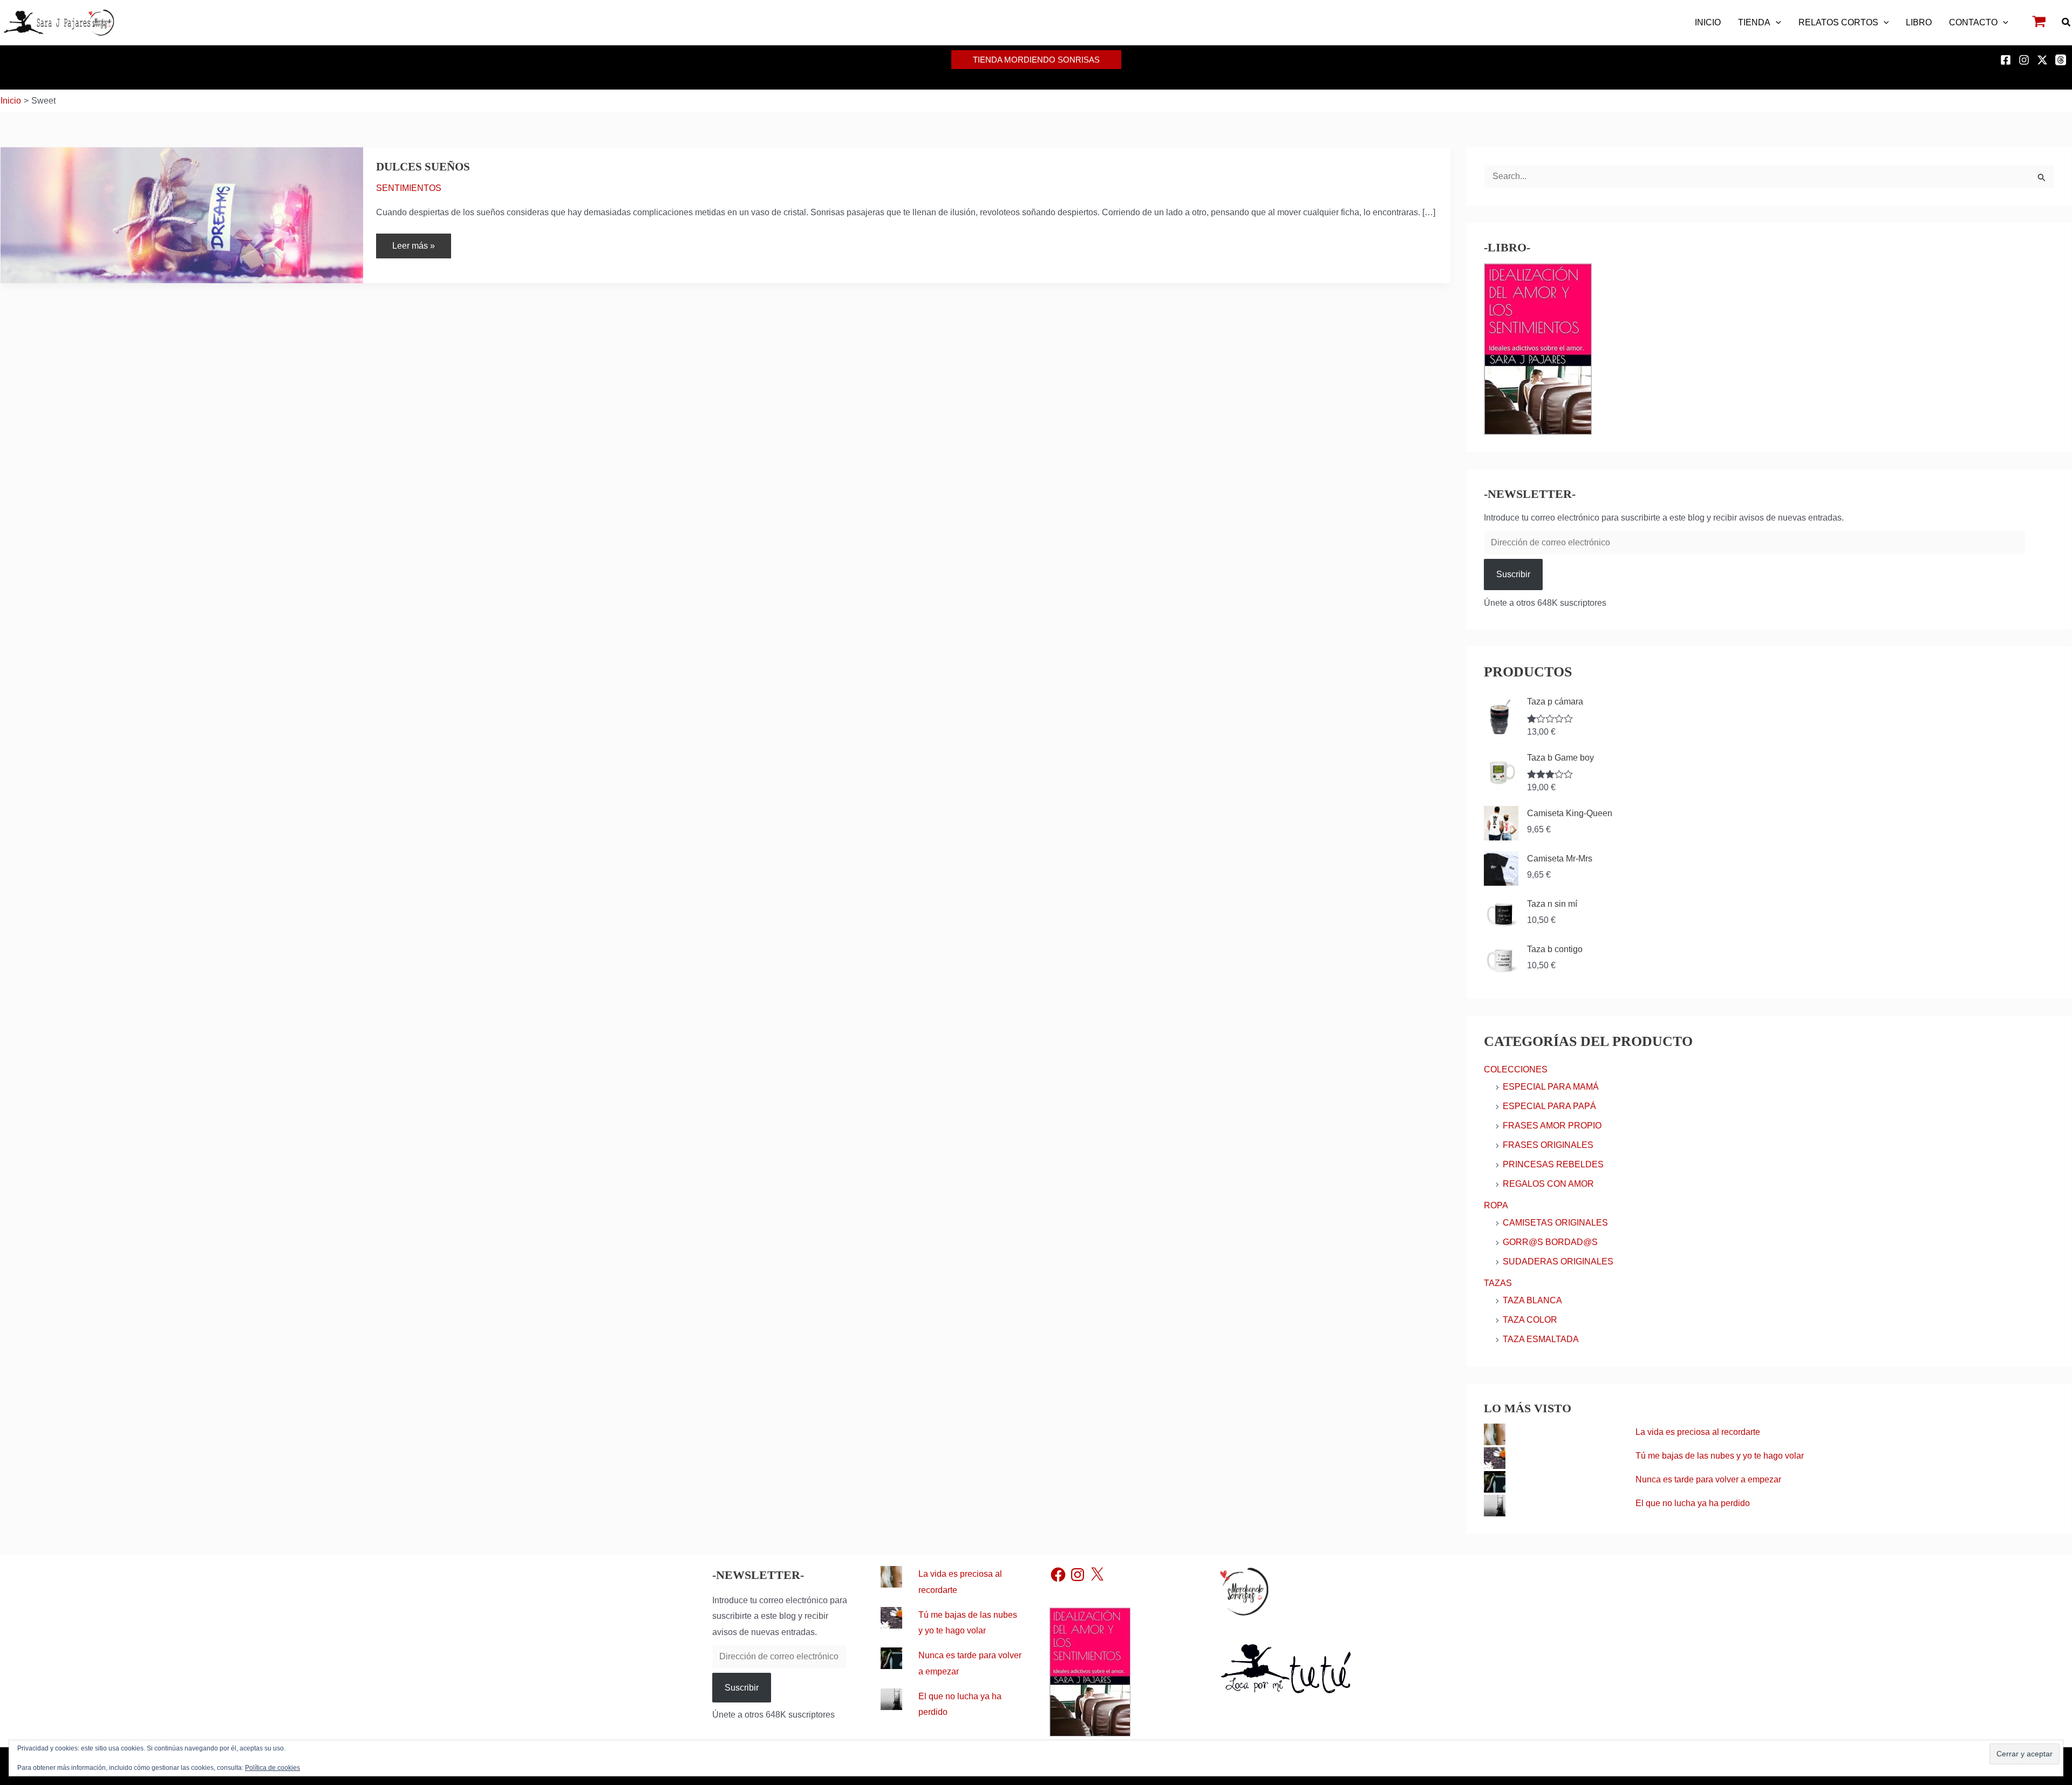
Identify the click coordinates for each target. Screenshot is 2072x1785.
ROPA (1496, 1205)
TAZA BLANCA (1532, 1300)
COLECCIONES (1516, 1069)
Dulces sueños (423, 167)
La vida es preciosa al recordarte (1698, 1432)
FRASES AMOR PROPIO (1552, 1126)
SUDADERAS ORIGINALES (1558, 1261)
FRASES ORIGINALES (1548, 1145)
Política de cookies (272, 1768)
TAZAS (1498, 1283)
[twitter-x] (2044, 60)
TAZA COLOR (1530, 1320)
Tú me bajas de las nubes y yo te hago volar (1720, 1456)
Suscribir (1513, 574)
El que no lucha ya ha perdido (1693, 1503)
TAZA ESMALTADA (1541, 1339)
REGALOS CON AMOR (1548, 1184)
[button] (1776, 23)
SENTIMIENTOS (409, 188)
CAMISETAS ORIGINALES (1555, 1223)
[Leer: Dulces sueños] (182, 214)
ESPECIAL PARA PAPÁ (1549, 1106)
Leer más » (413, 242)
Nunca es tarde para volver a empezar (1708, 1479)
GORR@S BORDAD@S (1550, 1242)
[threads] (2062, 60)
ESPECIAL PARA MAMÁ (1551, 1087)
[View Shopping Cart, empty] (2039, 23)
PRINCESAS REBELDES (1553, 1164)
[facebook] (2007, 60)
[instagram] (2026, 60)
